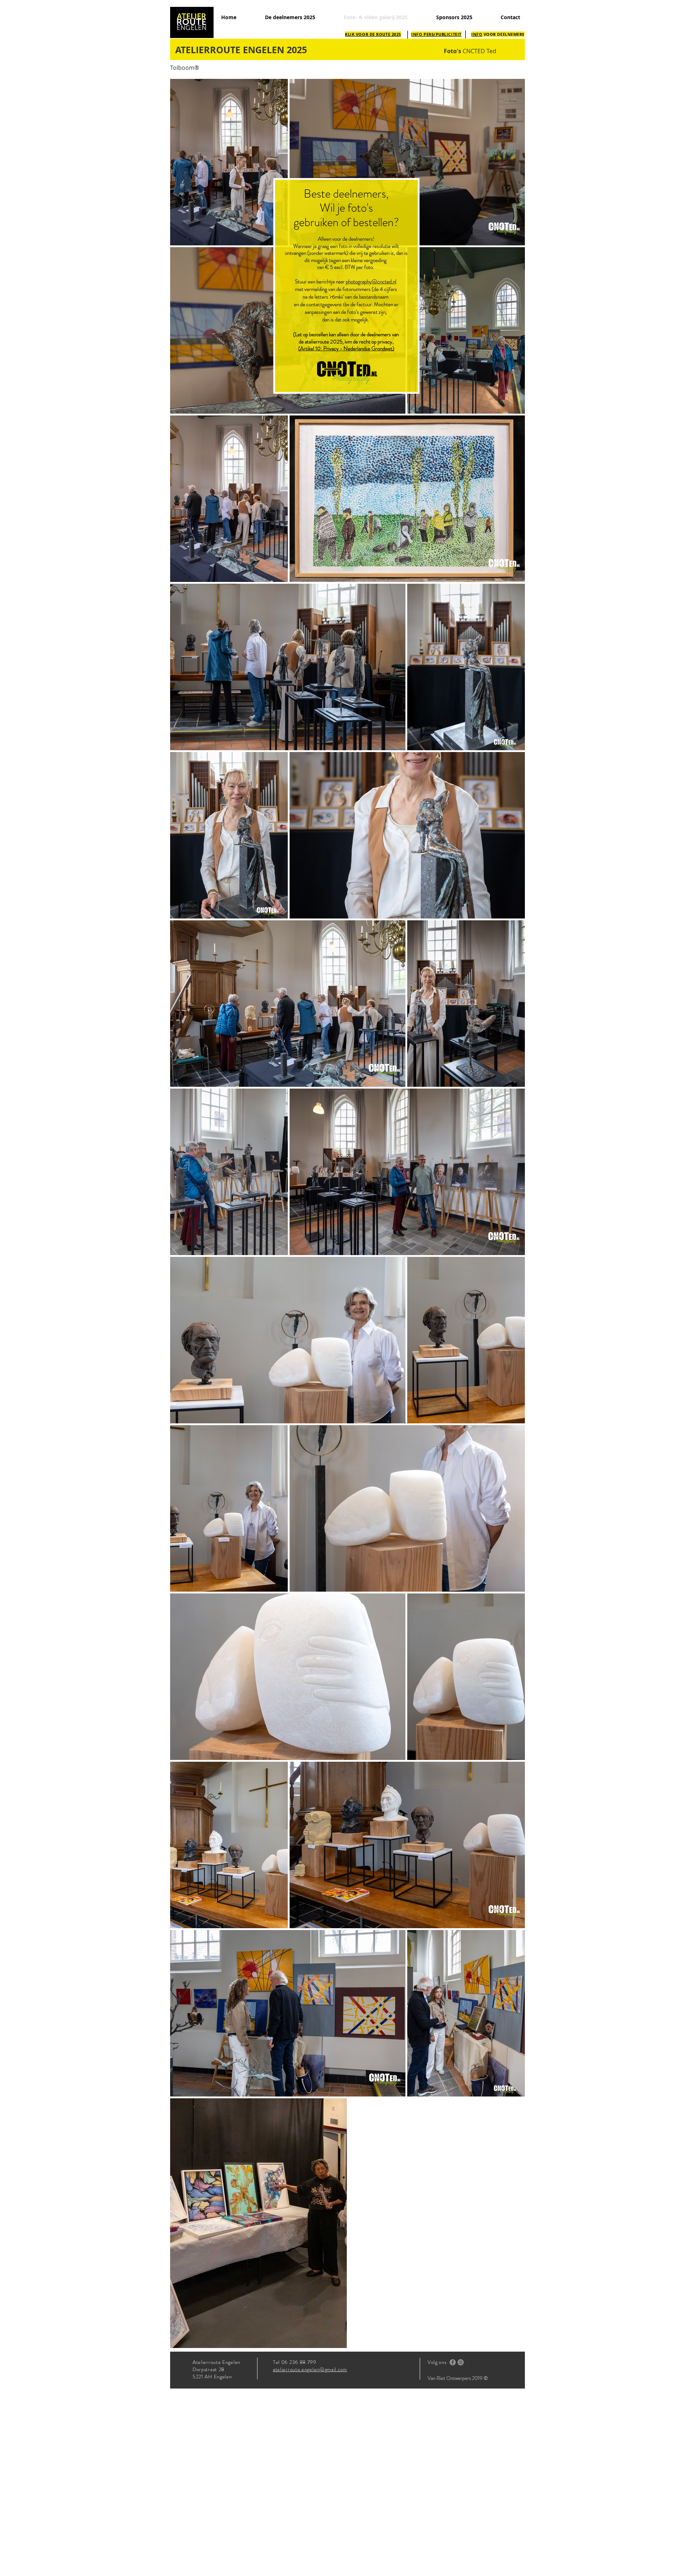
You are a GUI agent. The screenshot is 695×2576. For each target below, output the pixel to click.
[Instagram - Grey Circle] (461, 2362)
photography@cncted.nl (371, 282)
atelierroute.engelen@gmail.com (310, 2369)
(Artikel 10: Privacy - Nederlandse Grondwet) (346, 349)
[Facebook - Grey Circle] (453, 2362)
